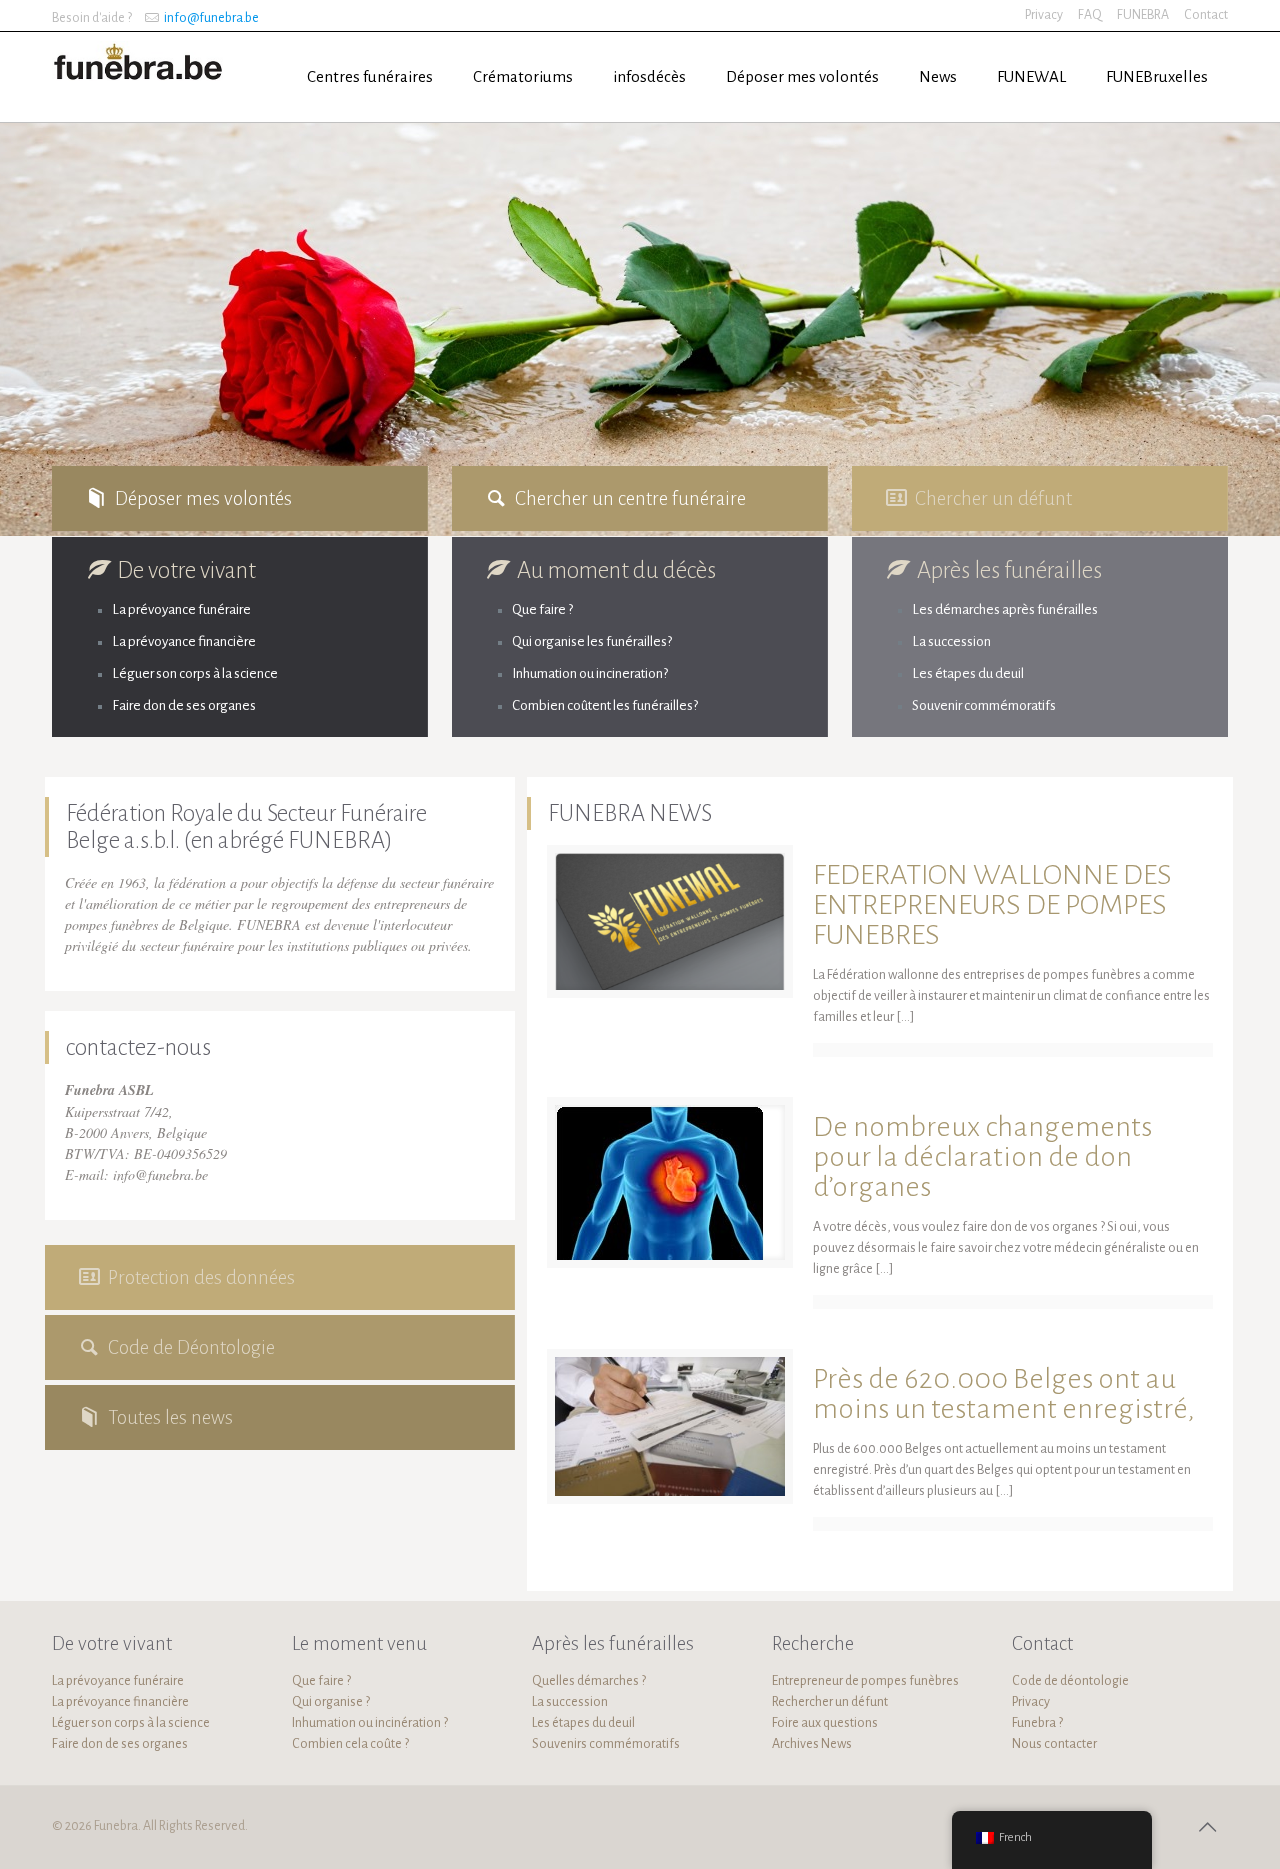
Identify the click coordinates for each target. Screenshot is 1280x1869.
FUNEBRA (1143, 15)
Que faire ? (542, 609)
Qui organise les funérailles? (592, 641)
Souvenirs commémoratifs (606, 1744)
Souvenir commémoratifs (984, 705)
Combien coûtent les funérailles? (605, 705)
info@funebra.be (211, 18)
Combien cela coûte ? (350, 1744)
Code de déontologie (1070, 1681)
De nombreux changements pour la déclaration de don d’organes (982, 1156)
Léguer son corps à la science (195, 673)
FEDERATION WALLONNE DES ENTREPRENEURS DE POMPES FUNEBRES (992, 904)
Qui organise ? (331, 1702)
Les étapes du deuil (968, 673)
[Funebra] (141, 60)
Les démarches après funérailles (1005, 609)
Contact (1206, 15)
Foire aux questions (825, 1723)
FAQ (1090, 15)
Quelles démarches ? (589, 1681)
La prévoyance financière (184, 641)
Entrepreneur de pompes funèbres (865, 1681)
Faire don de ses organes (184, 705)
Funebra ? (1037, 1723)
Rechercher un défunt (830, 1702)
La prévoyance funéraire (181, 609)
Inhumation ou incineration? (590, 673)
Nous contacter (1054, 1744)
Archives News (812, 1744)
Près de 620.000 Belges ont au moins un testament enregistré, (1004, 1393)
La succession (951, 641)
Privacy (1044, 15)
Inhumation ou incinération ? (370, 1723)
